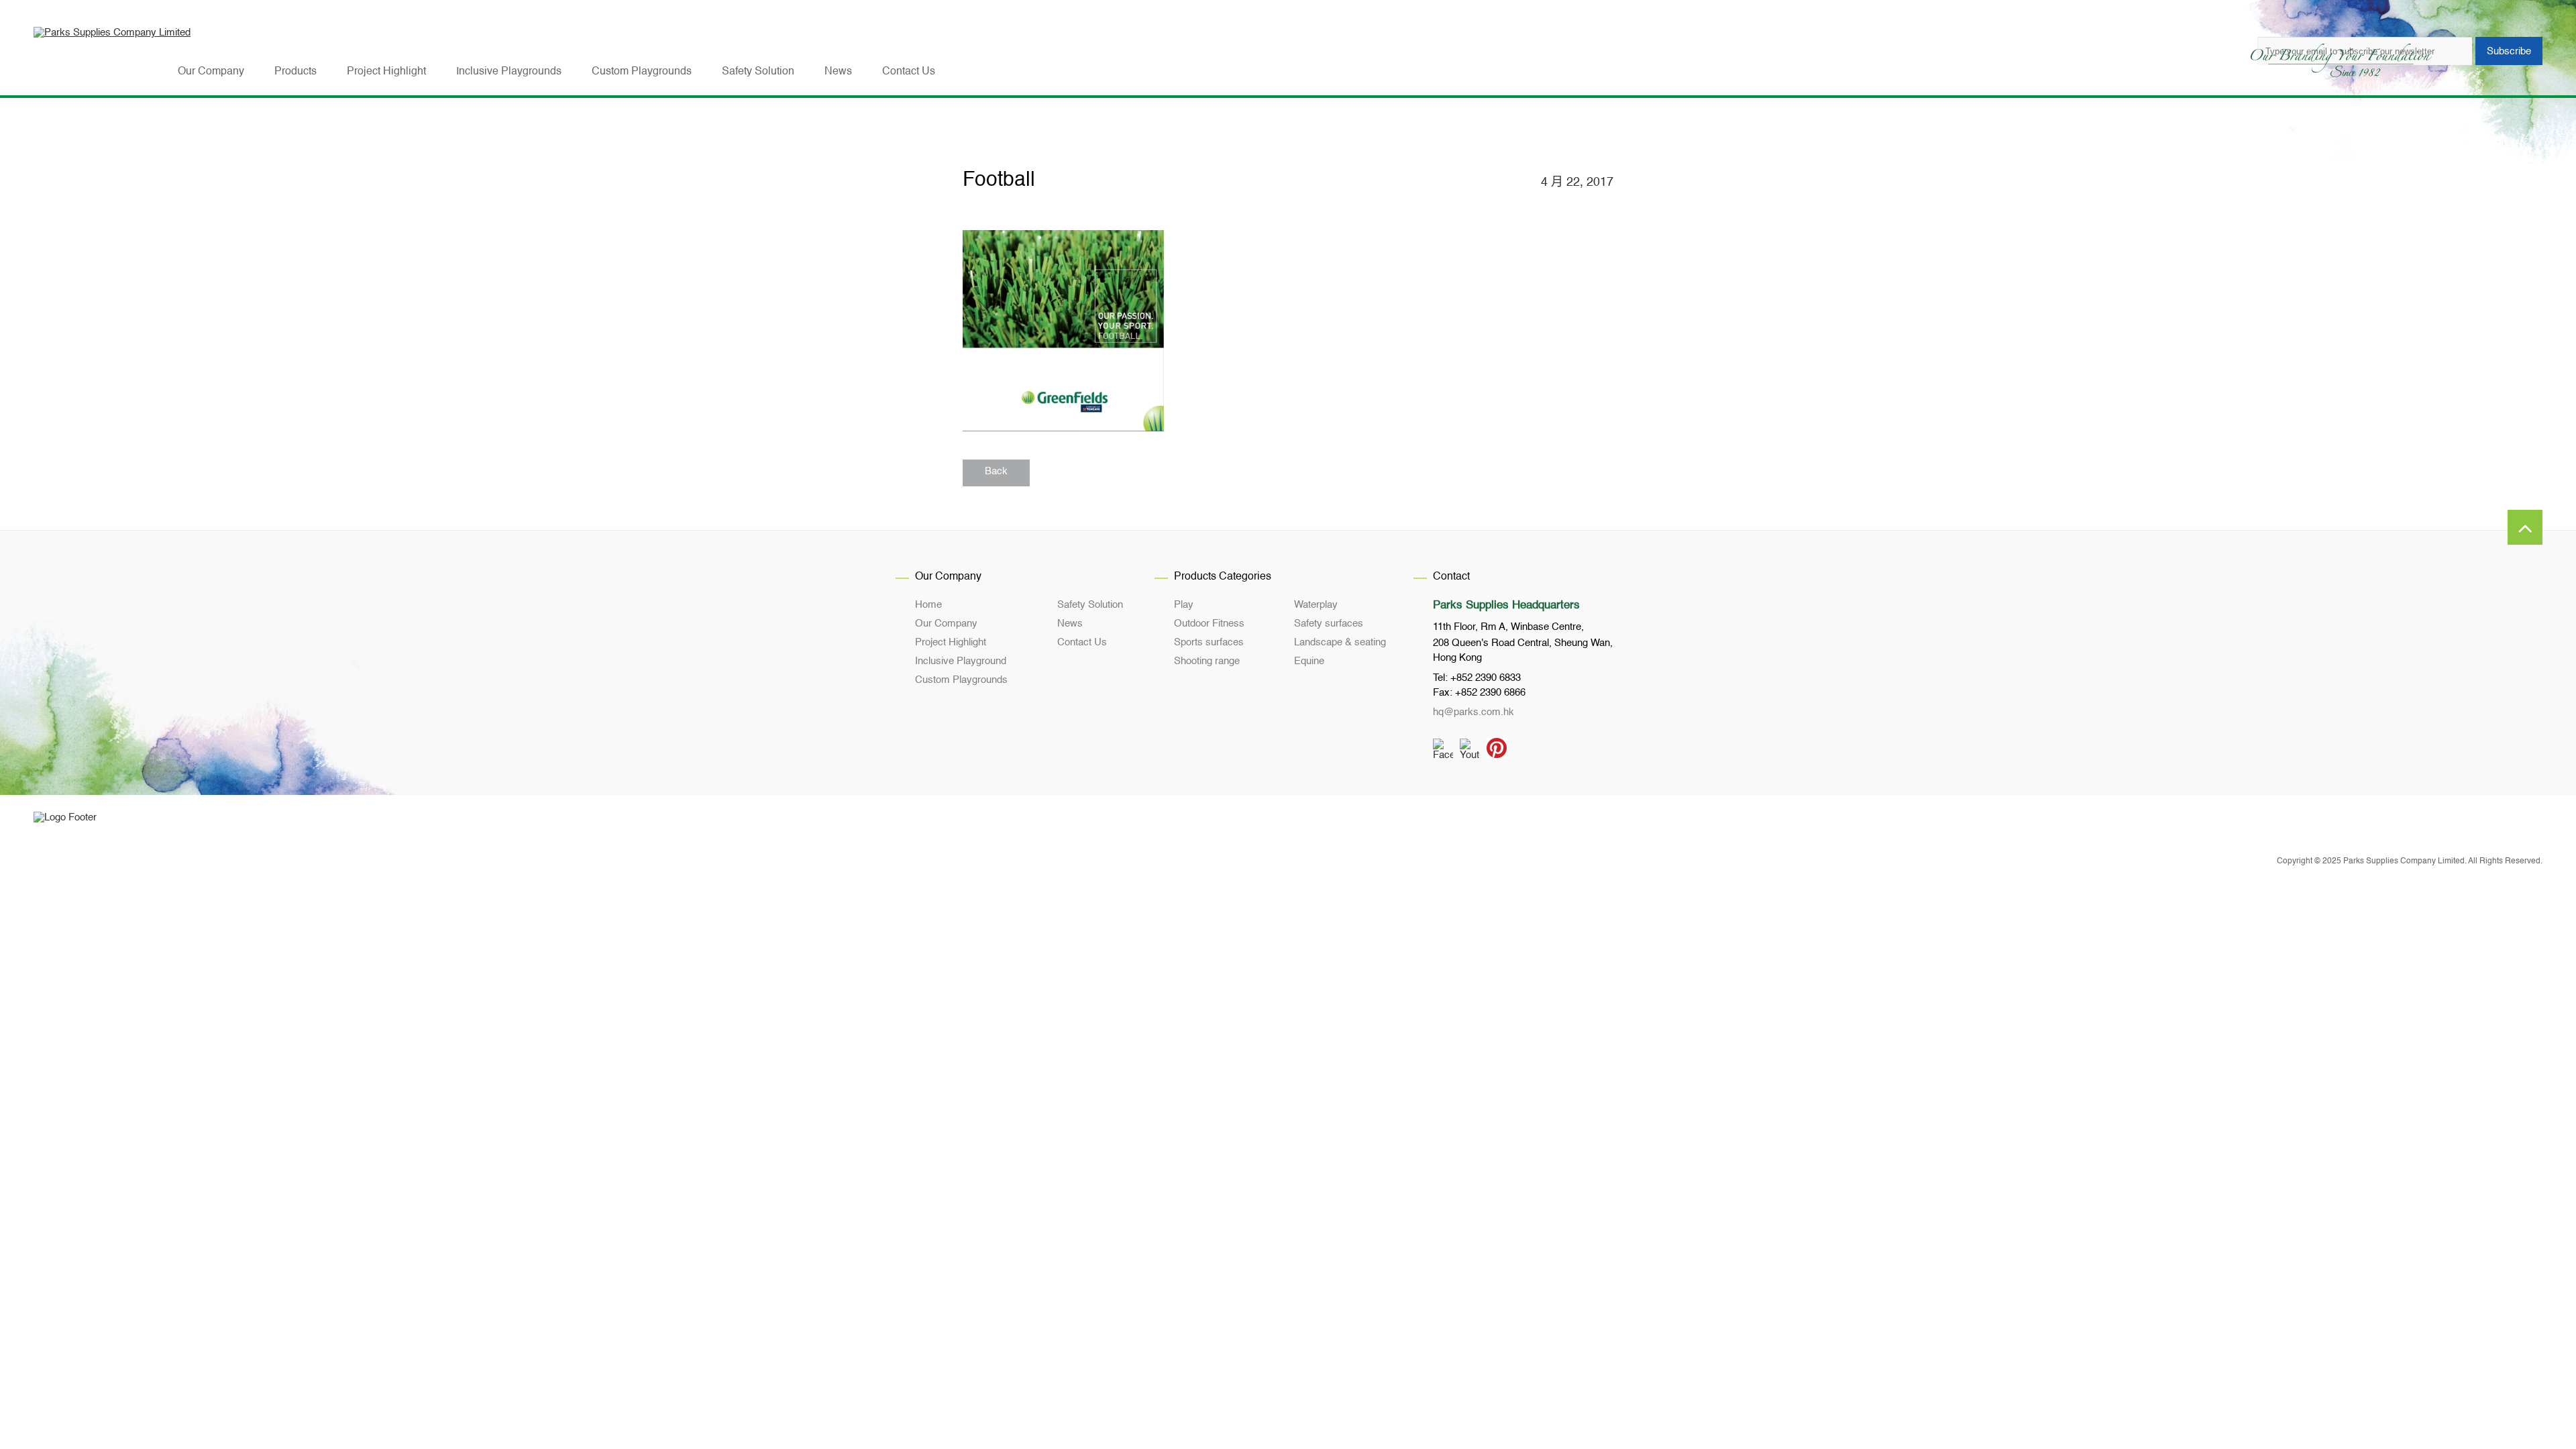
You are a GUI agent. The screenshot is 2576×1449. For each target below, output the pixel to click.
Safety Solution (1090, 605)
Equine (1309, 661)
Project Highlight (951, 642)
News (1070, 624)
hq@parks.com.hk (1473, 712)
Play (1184, 605)
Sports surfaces (1209, 642)
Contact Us (1082, 642)
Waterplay (1316, 605)
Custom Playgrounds (961, 680)
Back (996, 471)
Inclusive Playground (961, 661)
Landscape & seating (1340, 642)
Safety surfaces (1329, 624)
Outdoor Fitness (1209, 624)
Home (928, 605)
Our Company (946, 624)
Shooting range (1207, 661)
